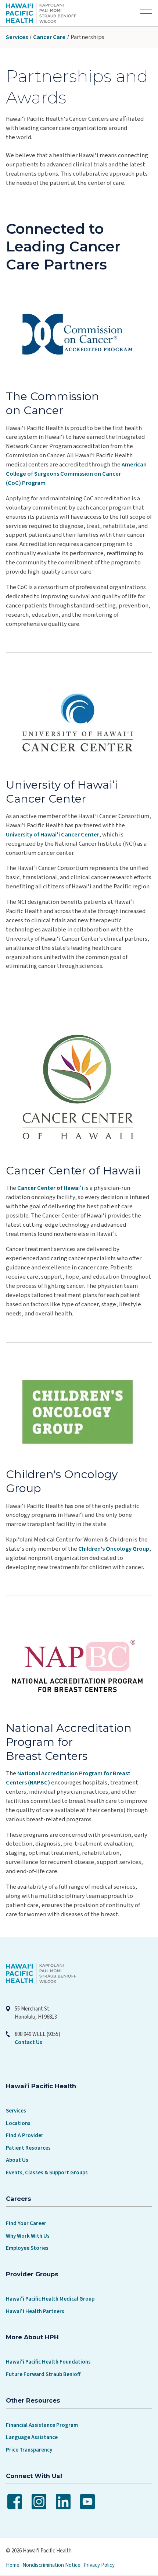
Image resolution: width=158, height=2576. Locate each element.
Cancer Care (49, 37)
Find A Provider (25, 2135)
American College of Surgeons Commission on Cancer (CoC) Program (76, 474)
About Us (17, 2160)
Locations (18, 2123)
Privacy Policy (99, 2565)
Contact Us (28, 2042)
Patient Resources (28, 2148)
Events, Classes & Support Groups (47, 2173)
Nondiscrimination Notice (51, 2565)
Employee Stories (27, 2248)
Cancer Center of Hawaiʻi (50, 1188)
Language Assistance (32, 2437)
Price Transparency (29, 2450)
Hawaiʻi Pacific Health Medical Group (50, 2299)
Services (17, 37)
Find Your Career (26, 2223)
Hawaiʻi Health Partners (35, 2311)
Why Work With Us (28, 2236)
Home (13, 2565)
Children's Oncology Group (114, 1549)
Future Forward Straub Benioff (43, 2374)
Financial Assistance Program (42, 2425)
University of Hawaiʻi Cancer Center (53, 835)
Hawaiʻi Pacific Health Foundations (48, 2362)
